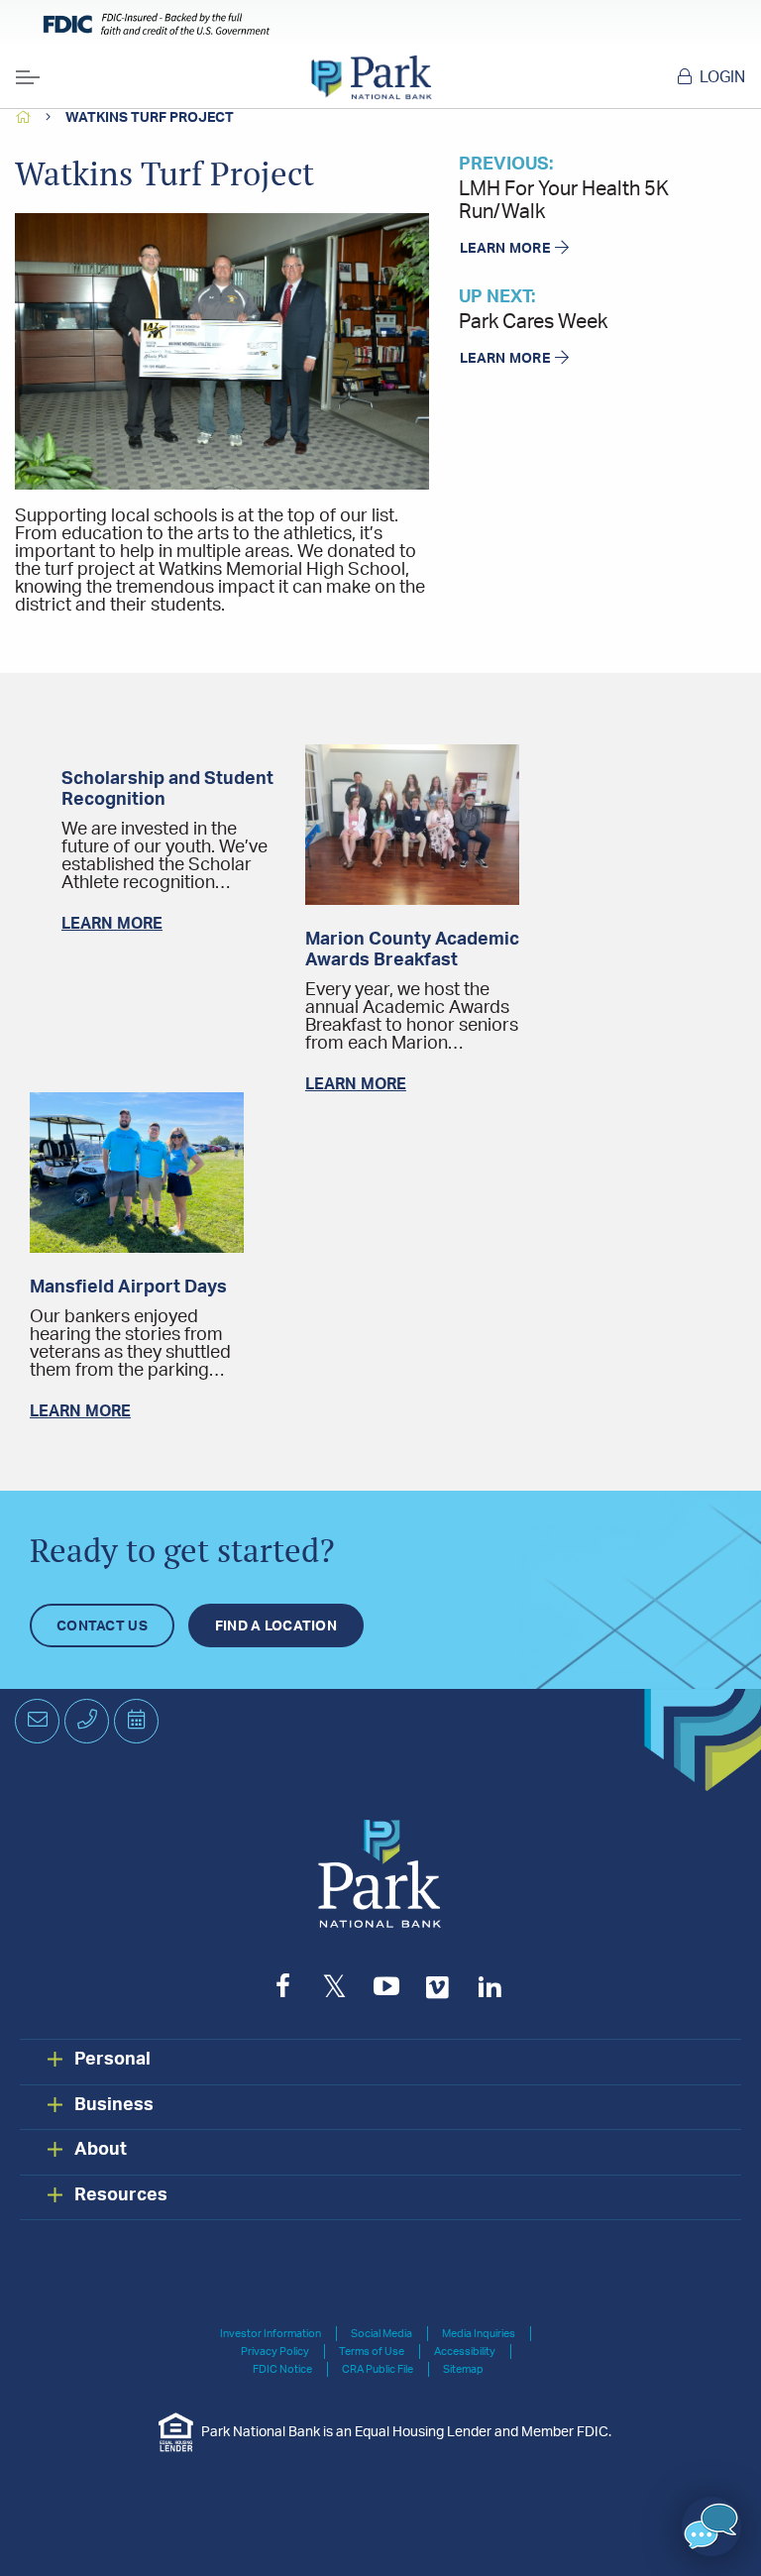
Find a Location (276, 1626)
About (101, 2150)
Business (114, 2105)
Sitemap (463, 2369)
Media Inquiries (479, 2334)
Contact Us (102, 1626)
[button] (711, 2526)
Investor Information (271, 2334)
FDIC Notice (282, 2369)
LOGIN (722, 77)
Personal (112, 2060)
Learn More (505, 249)
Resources (121, 2195)
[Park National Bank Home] (371, 77)
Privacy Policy (275, 2352)
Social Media (381, 2334)
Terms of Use (372, 2352)
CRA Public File (378, 2369)
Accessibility (465, 2352)
